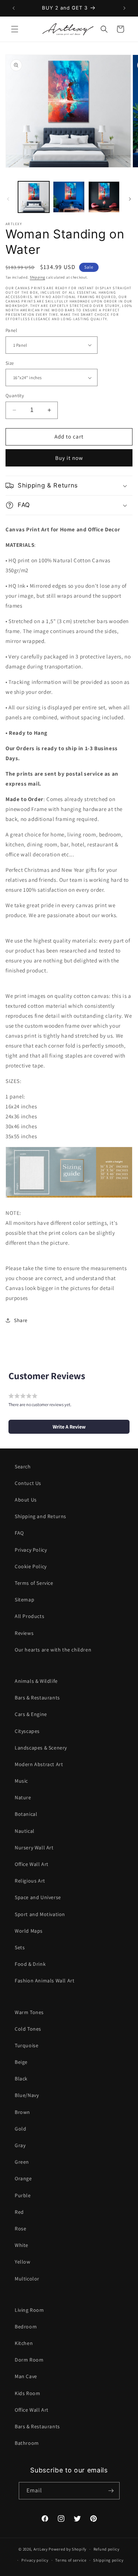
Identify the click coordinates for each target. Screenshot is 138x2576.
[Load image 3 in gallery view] (104, 197)
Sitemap (24, 1600)
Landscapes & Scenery (41, 1748)
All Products (29, 1616)
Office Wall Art (32, 1864)
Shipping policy (108, 2560)
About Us (26, 1500)
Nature (23, 1797)
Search (23, 1467)
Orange (23, 2178)
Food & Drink (30, 1964)
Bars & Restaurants (37, 1698)
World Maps (29, 1931)
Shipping (38, 277)
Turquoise (26, 2045)
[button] (15, 29)
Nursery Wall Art (34, 1848)
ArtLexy (41, 2549)
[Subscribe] (111, 2491)
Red (19, 2212)
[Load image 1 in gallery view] (34, 197)
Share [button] (21, 1320)
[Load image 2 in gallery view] (69, 197)
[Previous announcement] (14, 8)
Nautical (25, 1831)
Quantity (15, 396)
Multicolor (27, 2279)
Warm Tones (29, 2012)
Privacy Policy (31, 1550)
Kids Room (27, 2393)
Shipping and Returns (40, 1516)
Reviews (24, 1633)
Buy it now (69, 458)
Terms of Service (34, 1583)
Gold (20, 2129)
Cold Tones (28, 2029)
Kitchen (24, 2343)
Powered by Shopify (68, 2549)
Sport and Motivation (40, 1914)
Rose (20, 2229)
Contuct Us (28, 1483)
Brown (22, 2112)
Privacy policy (35, 2560)
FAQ (19, 1533)
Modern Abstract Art (39, 1764)
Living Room (29, 2310)
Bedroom (26, 2327)
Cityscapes (27, 1731)
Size (10, 363)
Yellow (23, 2262)
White (22, 2245)
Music (21, 1781)
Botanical (26, 1814)
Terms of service (71, 2560)
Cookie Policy (31, 1566)
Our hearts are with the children (53, 1650)
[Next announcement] (124, 8)
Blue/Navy (27, 2095)
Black (21, 2079)
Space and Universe (38, 1897)
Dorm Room (29, 2360)
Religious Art (30, 1881)
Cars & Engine (31, 1714)
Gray (20, 2145)
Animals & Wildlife (36, 1681)
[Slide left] (8, 199)
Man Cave (26, 2376)
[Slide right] (130, 199)
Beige (21, 2062)
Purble (23, 2195)
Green (22, 2162)
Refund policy (107, 2549)
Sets (20, 1947)
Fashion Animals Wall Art (45, 1981)
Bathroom (27, 2443)
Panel (11, 330)
